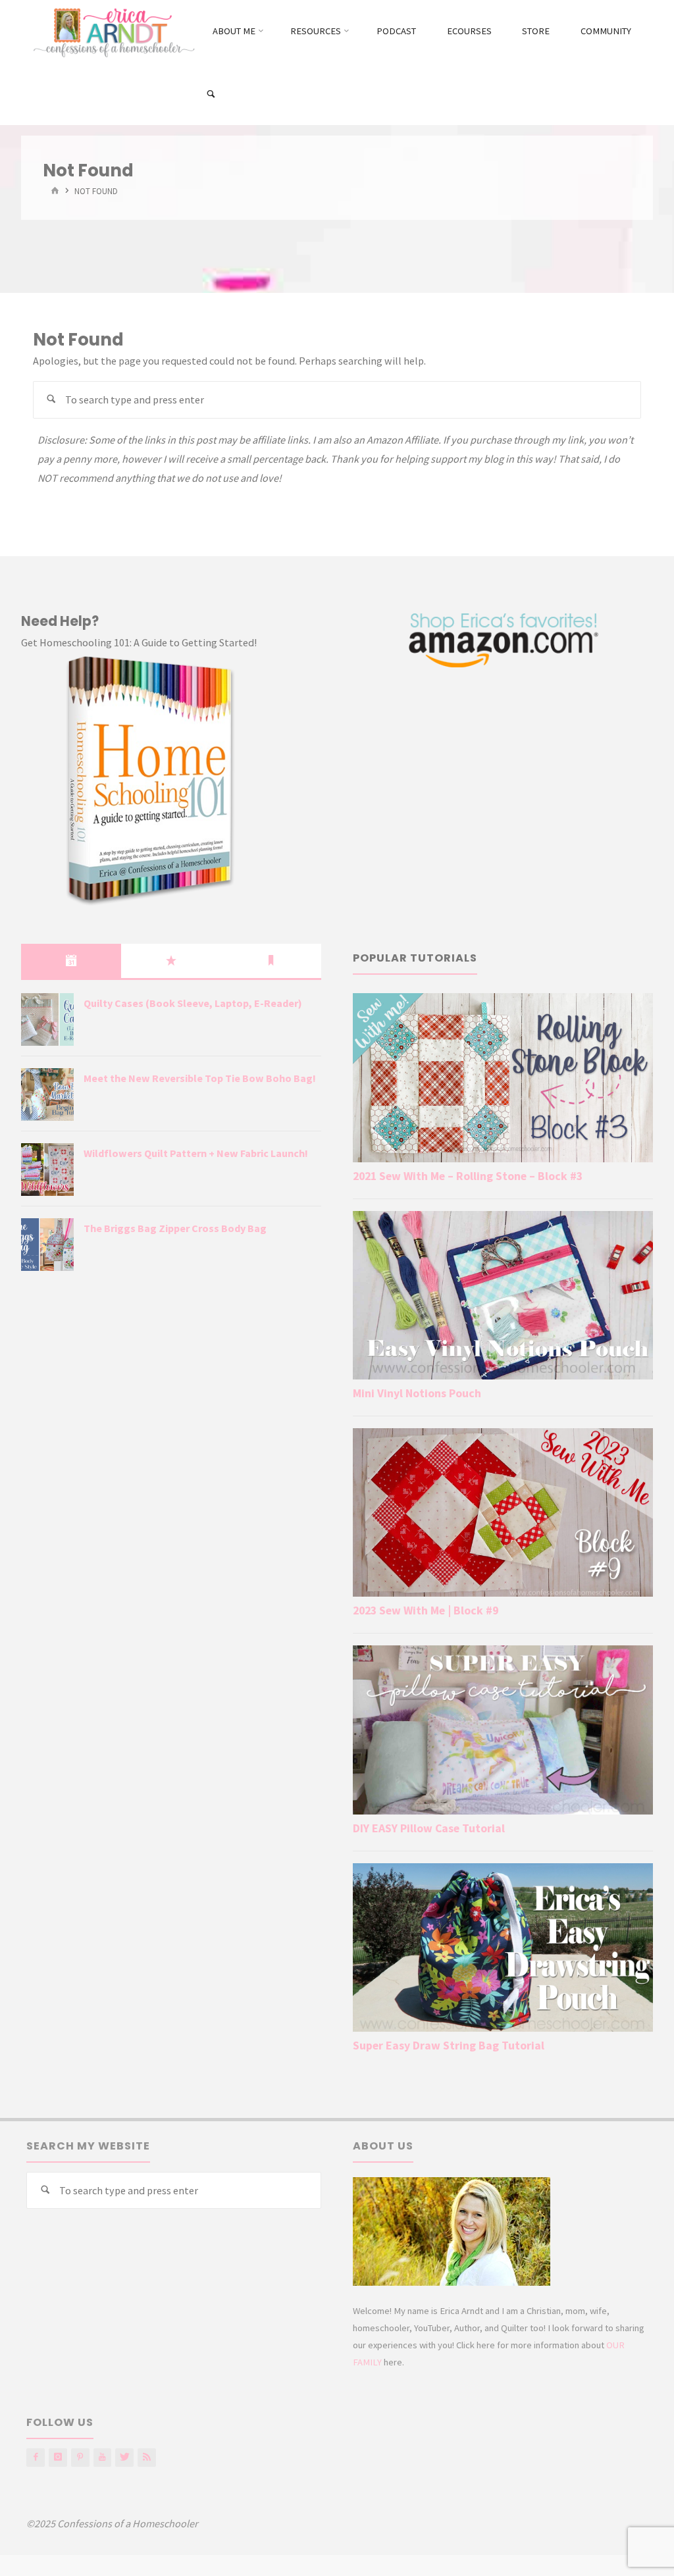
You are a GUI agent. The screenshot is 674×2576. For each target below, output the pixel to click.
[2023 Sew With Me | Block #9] (503, 1512)
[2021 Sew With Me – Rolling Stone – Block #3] (503, 1077)
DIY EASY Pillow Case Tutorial (429, 1828)
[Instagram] (58, 2458)
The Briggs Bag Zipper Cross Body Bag (175, 1228)
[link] (211, 94)
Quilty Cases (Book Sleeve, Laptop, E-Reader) (193, 1003)
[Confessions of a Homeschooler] (112, 31)
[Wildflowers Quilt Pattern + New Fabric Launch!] (47, 1170)
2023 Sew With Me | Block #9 (426, 1610)
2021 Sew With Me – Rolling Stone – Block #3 (468, 1176)
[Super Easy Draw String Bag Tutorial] (503, 1947)
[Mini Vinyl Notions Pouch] (503, 1295)
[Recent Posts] (71, 961)
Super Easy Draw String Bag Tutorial (449, 2046)
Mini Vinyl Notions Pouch (417, 1393)
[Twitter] (124, 2458)
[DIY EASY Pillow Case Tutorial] (503, 1730)
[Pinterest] (80, 2458)
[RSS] (147, 2458)
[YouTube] (103, 2458)
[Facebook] (36, 2458)
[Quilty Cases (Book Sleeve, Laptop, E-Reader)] (47, 1019)
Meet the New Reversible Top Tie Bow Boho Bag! (200, 1078)
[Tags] (271, 961)
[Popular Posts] (171, 961)
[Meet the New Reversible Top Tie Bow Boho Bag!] (47, 1095)
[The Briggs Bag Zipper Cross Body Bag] (47, 1245)
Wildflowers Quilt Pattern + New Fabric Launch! (196, 1153)
